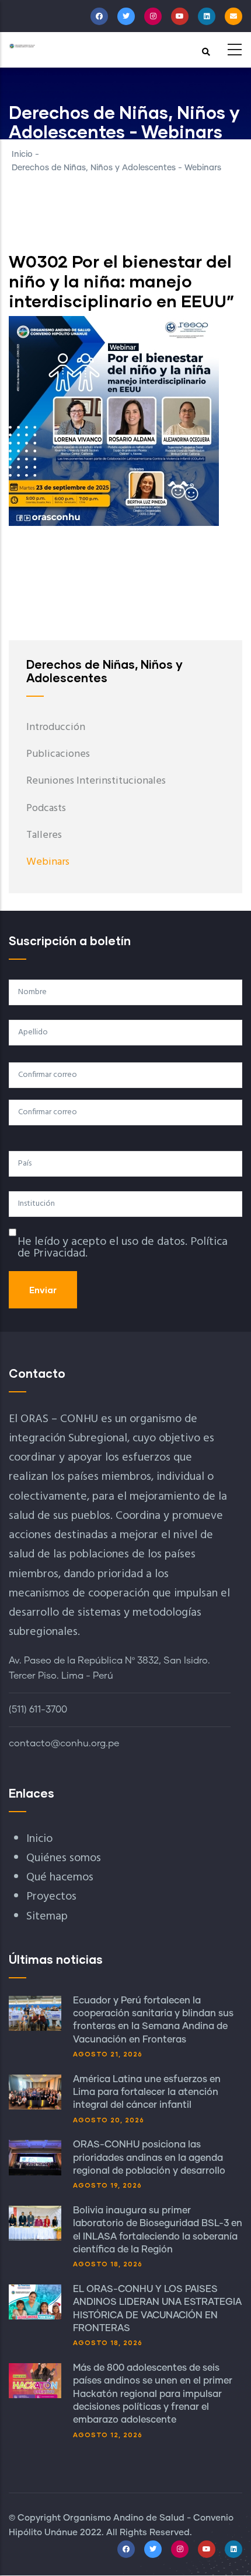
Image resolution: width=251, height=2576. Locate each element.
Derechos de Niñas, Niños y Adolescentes (104, 671)
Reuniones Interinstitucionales (96, 781)
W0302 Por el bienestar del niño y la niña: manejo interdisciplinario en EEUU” (121, 281)
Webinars (48, 862)
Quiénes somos (64, 1858)
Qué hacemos (60, 1877)
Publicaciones (58, 754)
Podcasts (46, 808)
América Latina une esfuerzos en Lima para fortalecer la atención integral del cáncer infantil (147, 2092)
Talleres (44, 835)
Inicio (22, 155)
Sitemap (47, 1917)
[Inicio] (22, 46)
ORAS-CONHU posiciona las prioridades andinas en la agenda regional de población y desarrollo (149, 2158)
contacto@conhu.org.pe (64, 1743)
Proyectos (51, 1897)
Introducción (56, 727)
